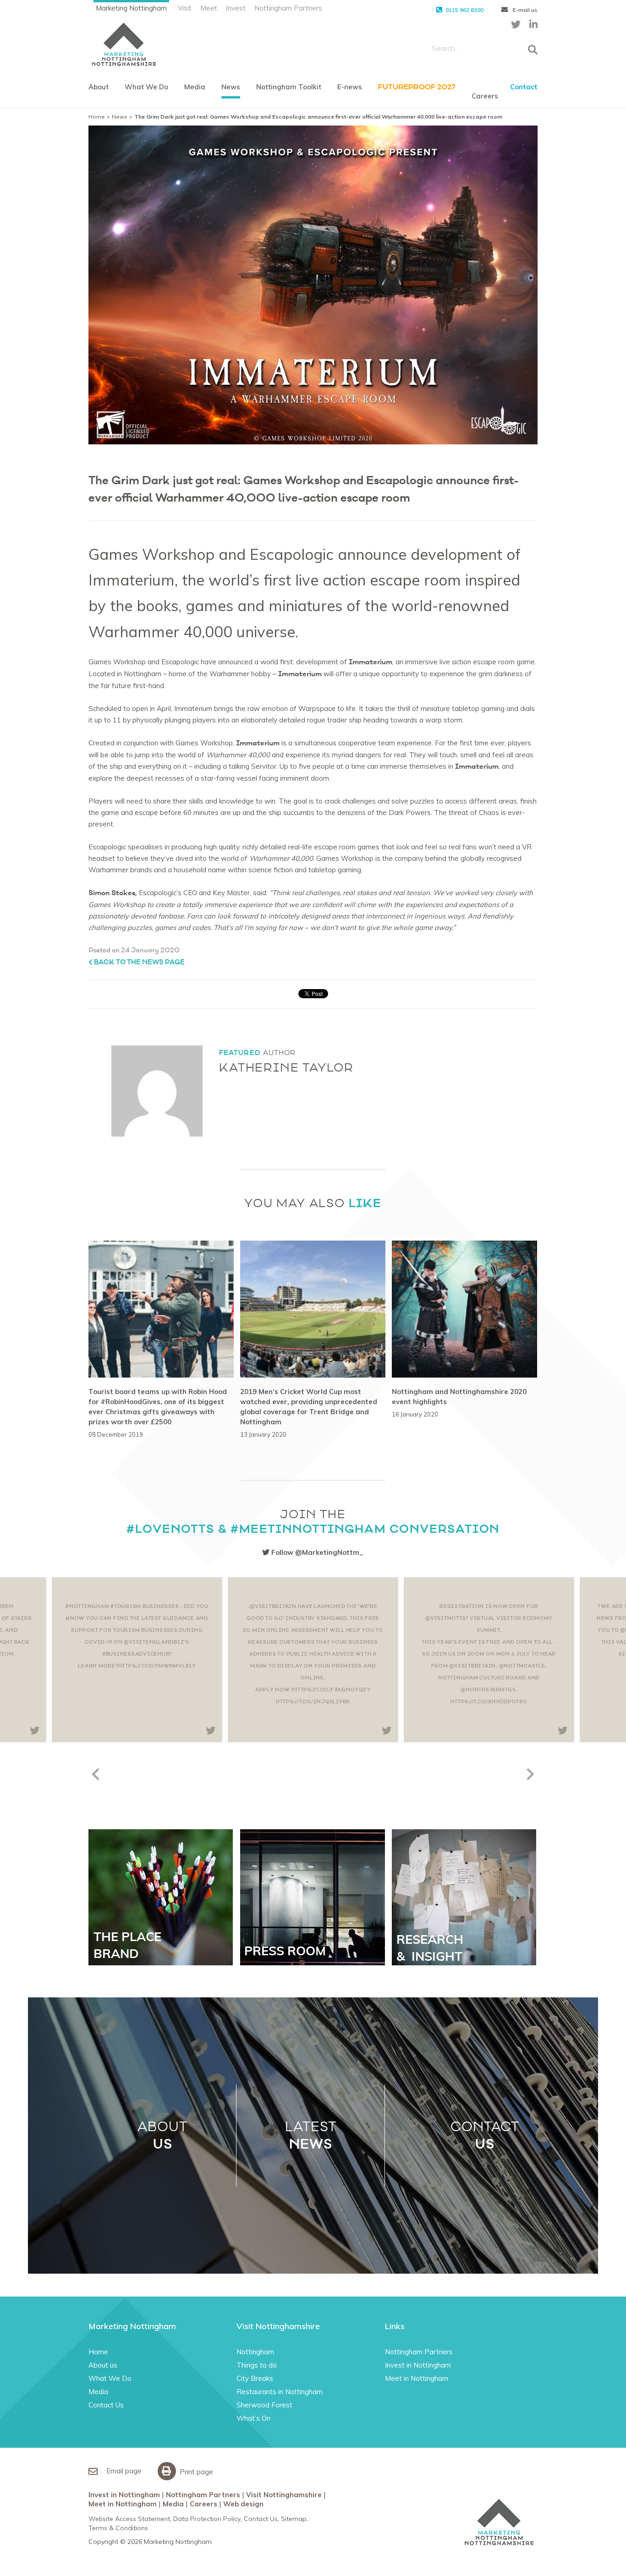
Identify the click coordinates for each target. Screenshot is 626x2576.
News (231, 87)
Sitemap (294, 2519)
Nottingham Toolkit (289, 87)
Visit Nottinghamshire (284, 2495)
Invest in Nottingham (418, 2365)
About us (103, 2365)
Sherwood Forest (264, 2405)
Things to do (257, 2365)
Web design (243, 2504)
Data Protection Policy (207, 2519)
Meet (209, 8)
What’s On (253, 2418)
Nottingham (255, 2352)
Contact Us (106, 2405)
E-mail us (524, 10)
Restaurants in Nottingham (280, 2392)
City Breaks (255, 2378)
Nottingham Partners (288, 8)
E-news (350, 87)
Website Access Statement (129, 2519)
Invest (236, 8)
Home (97, 117)
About (99, 87)
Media (195, 87)
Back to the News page (139, 962)
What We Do (146, 87)
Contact (524, 87)
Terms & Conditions (118, 2528)
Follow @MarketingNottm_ (316, 1552)
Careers (485, 96)
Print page (195, 2472)
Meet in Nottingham (417, 2378)
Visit (185, 8)
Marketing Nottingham (131, 8)
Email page (123, 2471)
